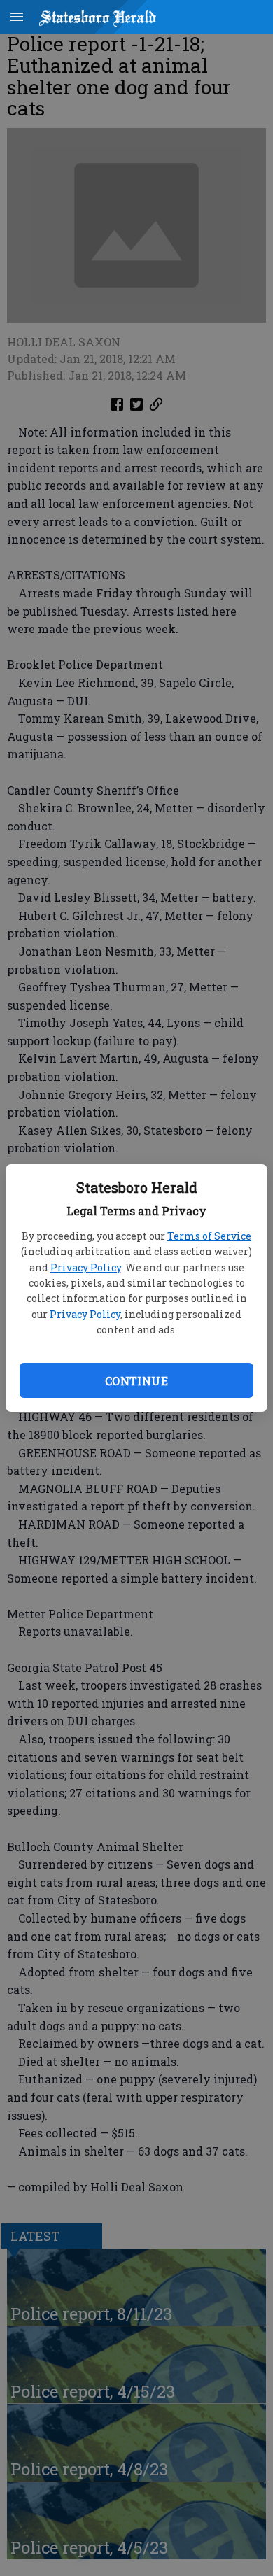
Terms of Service (209, 1236)
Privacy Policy (86, 1267)
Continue (136, 1381)
